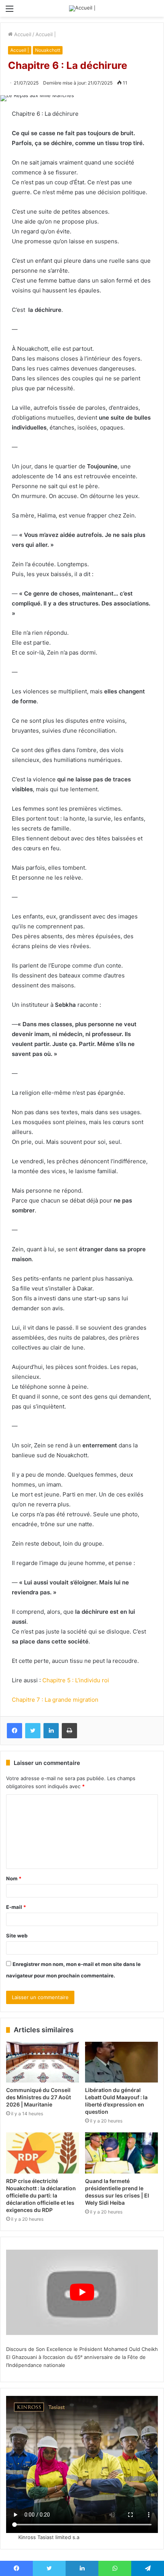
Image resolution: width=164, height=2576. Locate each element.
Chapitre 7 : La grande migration (55, 1700)
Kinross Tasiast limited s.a (49, 2537)
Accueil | (46, 34)
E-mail (16, 1907)
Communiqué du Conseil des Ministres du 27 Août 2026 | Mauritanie (39, 2097)
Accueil (22, 34)
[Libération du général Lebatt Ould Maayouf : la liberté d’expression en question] (121, 2062)
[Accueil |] (82, 8)
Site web (17, 1936)
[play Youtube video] (82, 2292)
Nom (14, 1878)
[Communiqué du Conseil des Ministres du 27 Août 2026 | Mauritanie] (43, 2062)
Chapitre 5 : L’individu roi (76, 1680)
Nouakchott (48, 50)
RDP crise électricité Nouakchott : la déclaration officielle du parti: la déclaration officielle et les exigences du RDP (41, 2195)
